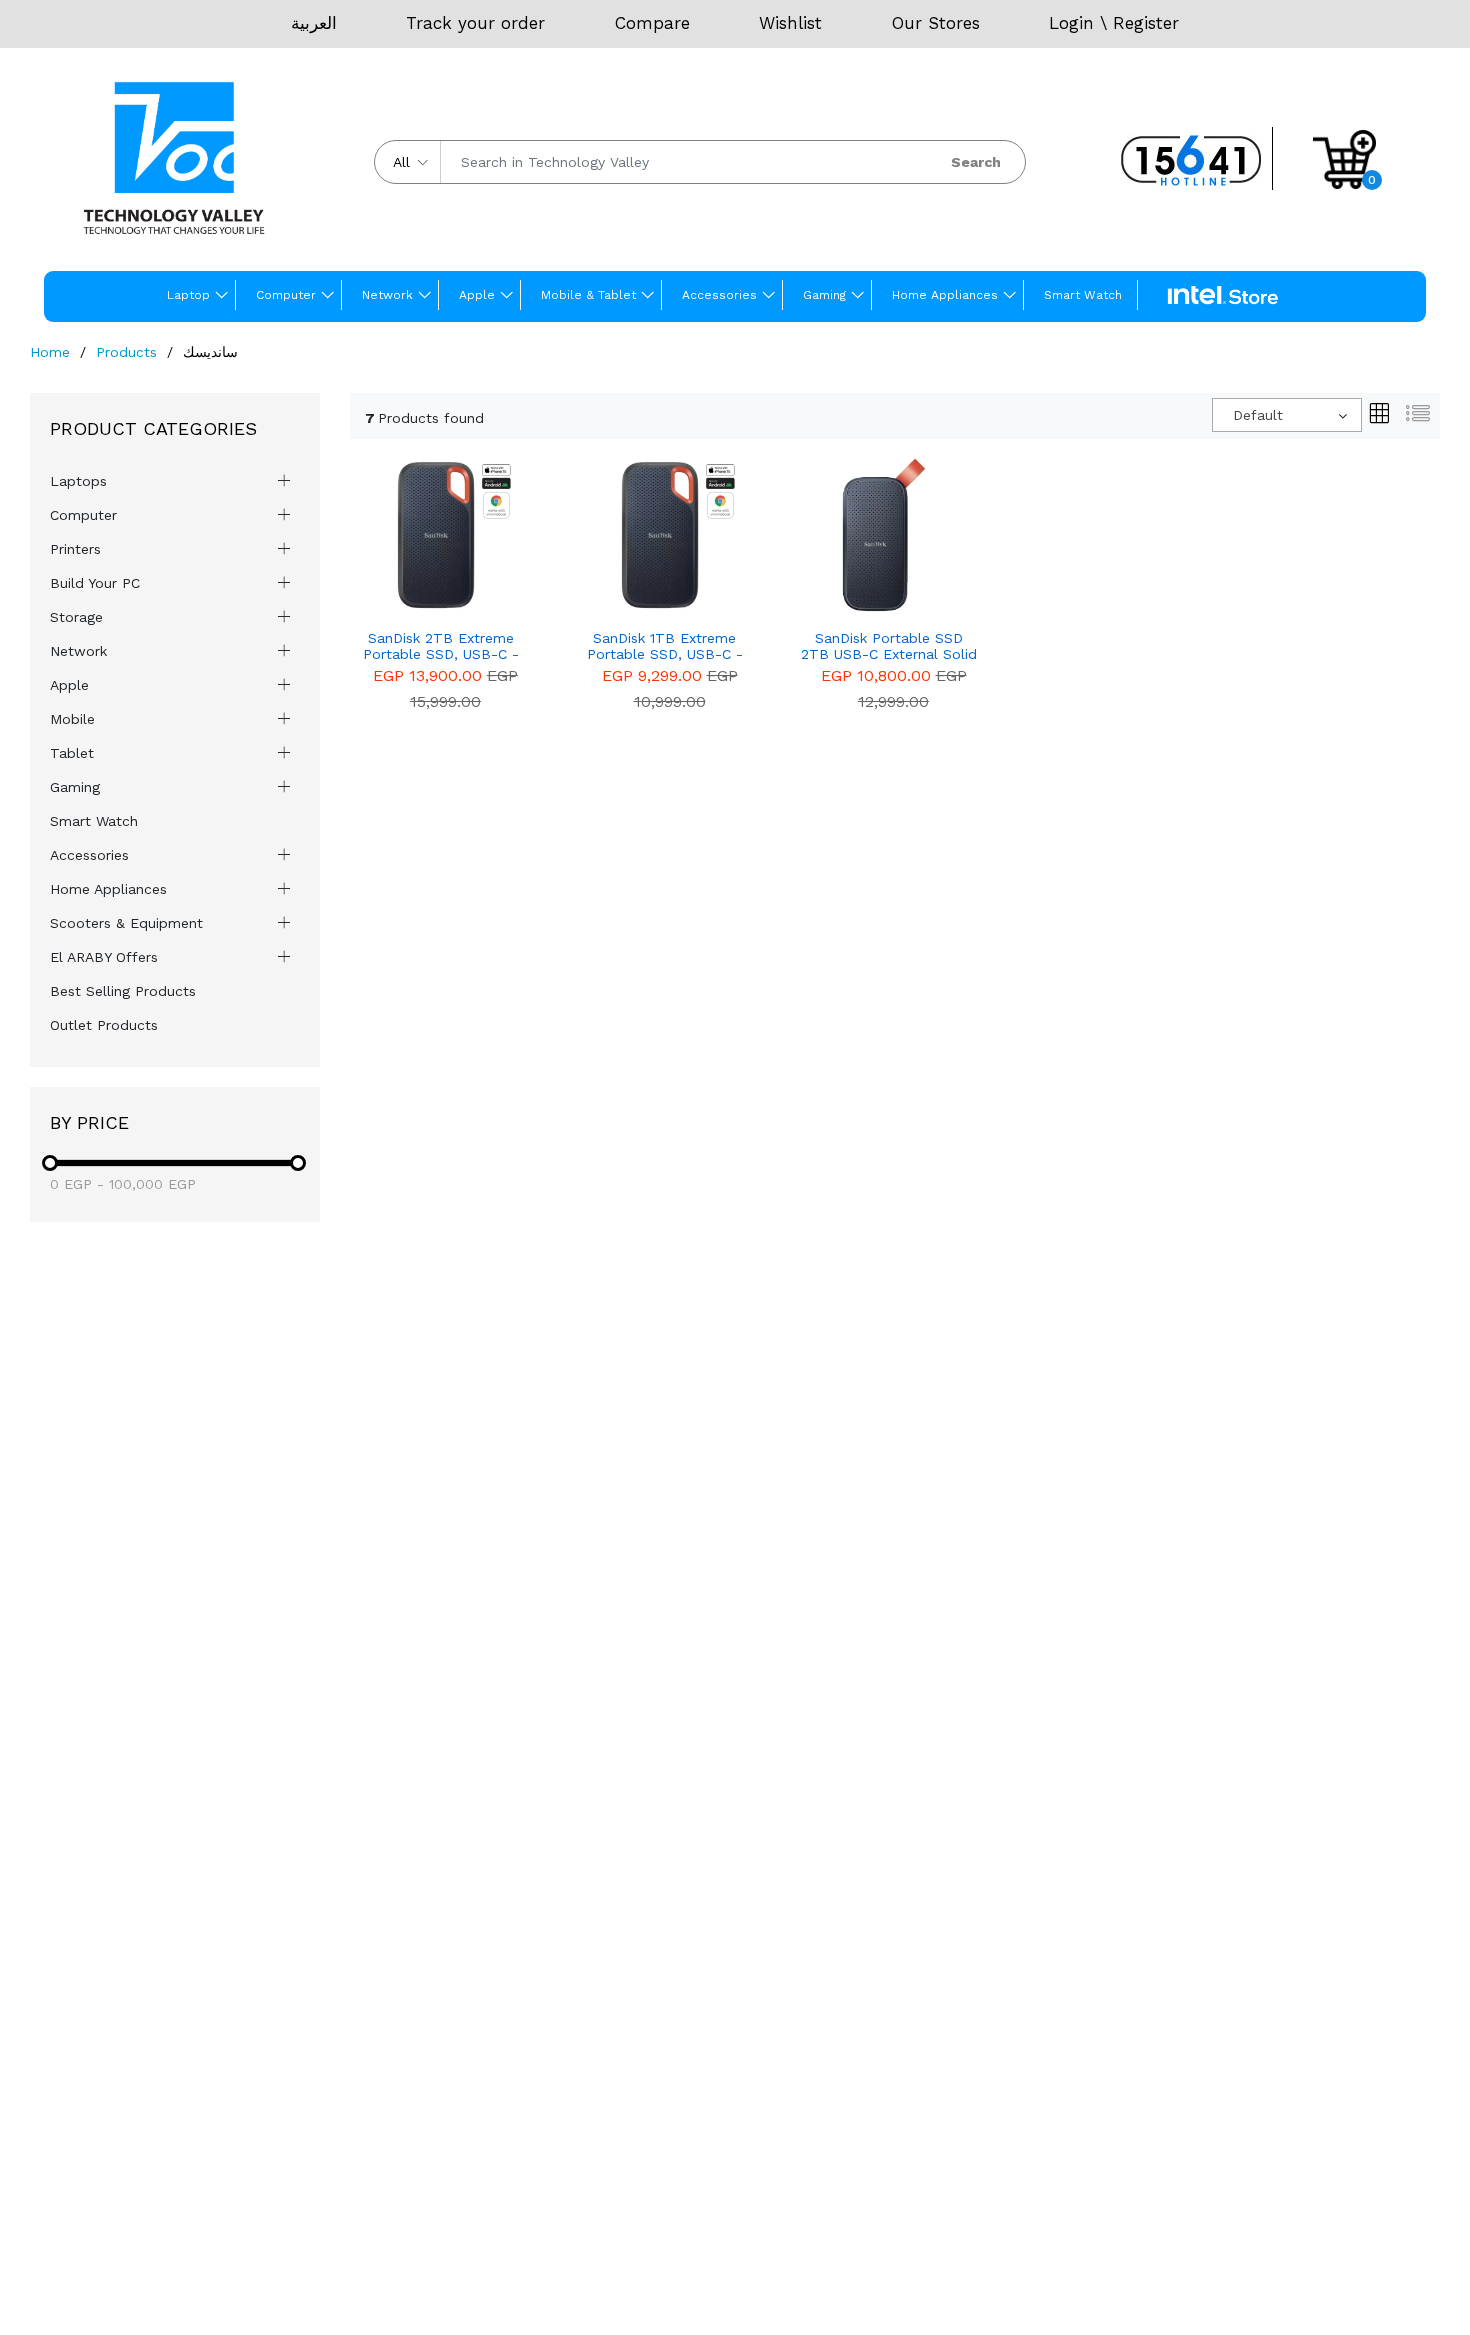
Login (1071, 23)
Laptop (188, 295)
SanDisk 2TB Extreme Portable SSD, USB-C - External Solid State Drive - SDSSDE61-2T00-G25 (441, 647)
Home (50, 352)
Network (387, 295)
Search (976, 162)
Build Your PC (95, 583)
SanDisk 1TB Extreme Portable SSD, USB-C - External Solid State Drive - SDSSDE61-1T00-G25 (665, 647)
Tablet (72, 753)
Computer (286, 295)
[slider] (50, 1163)
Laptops (78, 481)
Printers (75, 549)
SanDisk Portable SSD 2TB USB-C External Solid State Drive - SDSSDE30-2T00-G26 (889, 647)
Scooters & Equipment (126, 923)
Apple (477, 295)
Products (126, 352)
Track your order (475, 23)
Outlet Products (104, 1025)
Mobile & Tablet (588, 295)
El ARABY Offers (104, 957)
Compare (652, 23)
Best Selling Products (123, 991)
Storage (76, 617)
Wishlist (790, 23)
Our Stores (936, 23)
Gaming (824, 295)
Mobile (72, 719)
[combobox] (1287, 415)
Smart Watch (1083, 295)
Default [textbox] (1258, 415)
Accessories (719, 295)
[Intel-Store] (1223, 296)
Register (1146, 23)
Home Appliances (945, 295)
